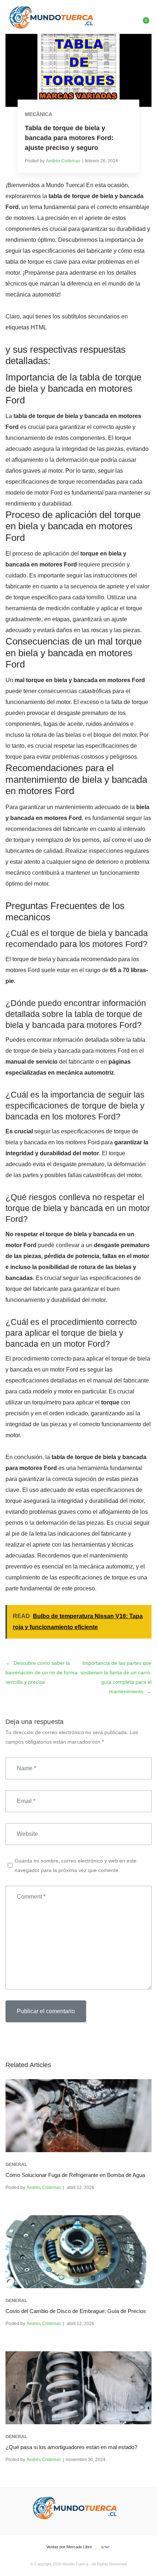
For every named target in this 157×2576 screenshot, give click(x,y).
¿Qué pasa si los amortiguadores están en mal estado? (71, 2447)
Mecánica (39, 114)
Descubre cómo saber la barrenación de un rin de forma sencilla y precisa (41, 1672)
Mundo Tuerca (75, 2564)
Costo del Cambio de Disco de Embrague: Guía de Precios (76, 2311)
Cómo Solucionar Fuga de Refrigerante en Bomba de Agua (75, 2175)
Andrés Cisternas (63, 161)
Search (127, 17)
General (16, 2165)
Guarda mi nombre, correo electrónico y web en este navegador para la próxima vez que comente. (76, 1865)
